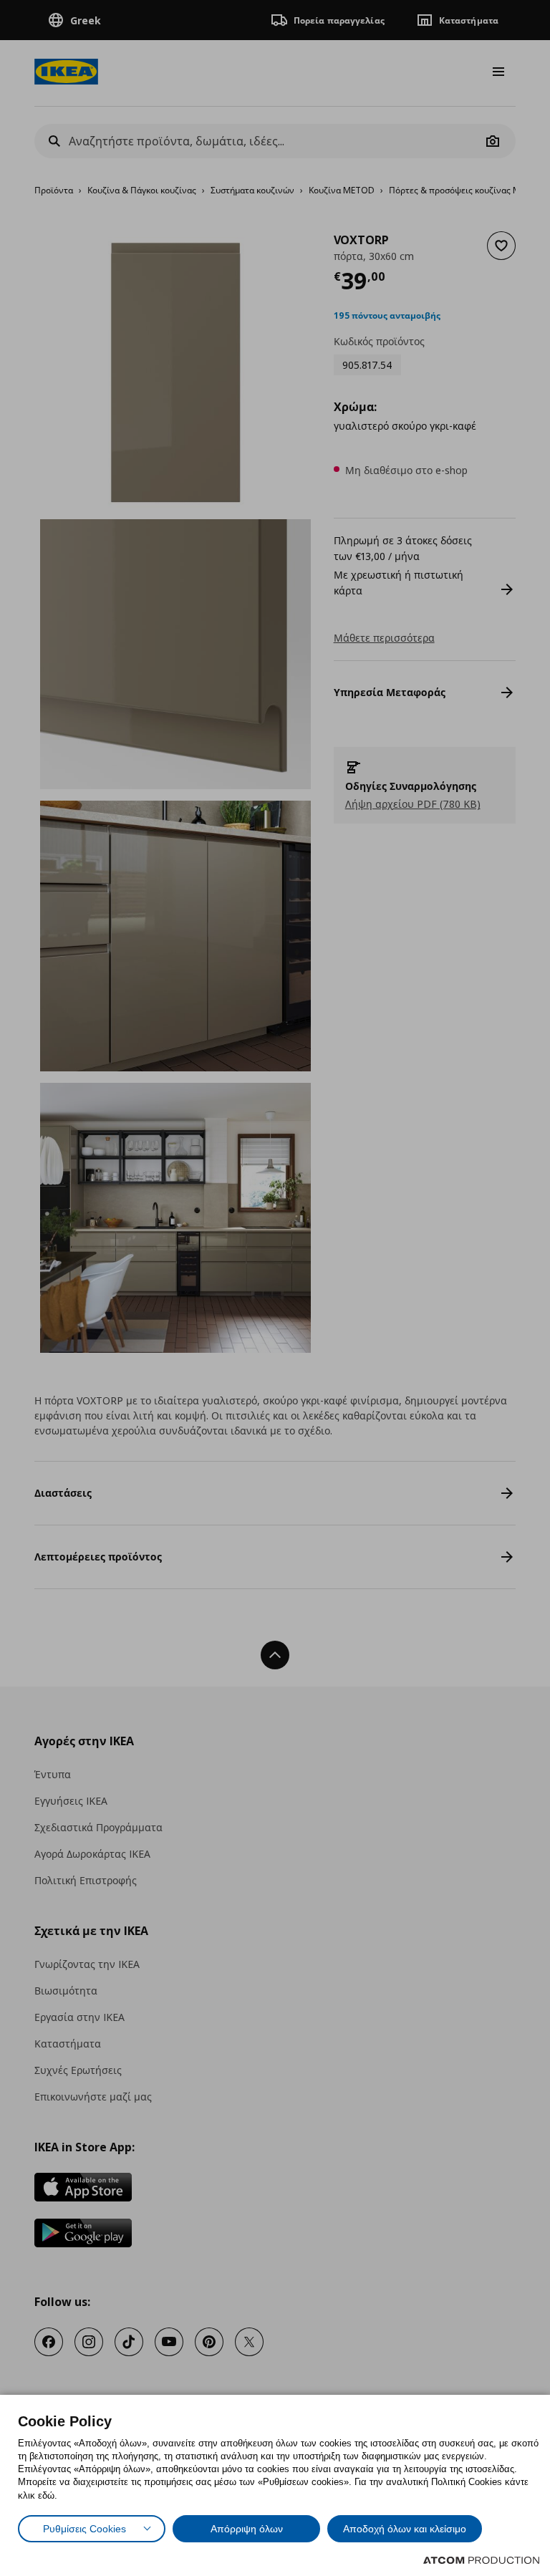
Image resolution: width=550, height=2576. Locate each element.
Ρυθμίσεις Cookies (85, 2529)
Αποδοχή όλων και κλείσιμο (405, 2529)
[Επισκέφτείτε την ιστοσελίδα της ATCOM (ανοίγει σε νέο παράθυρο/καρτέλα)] (481, 2560)
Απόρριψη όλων (247, 2529)
